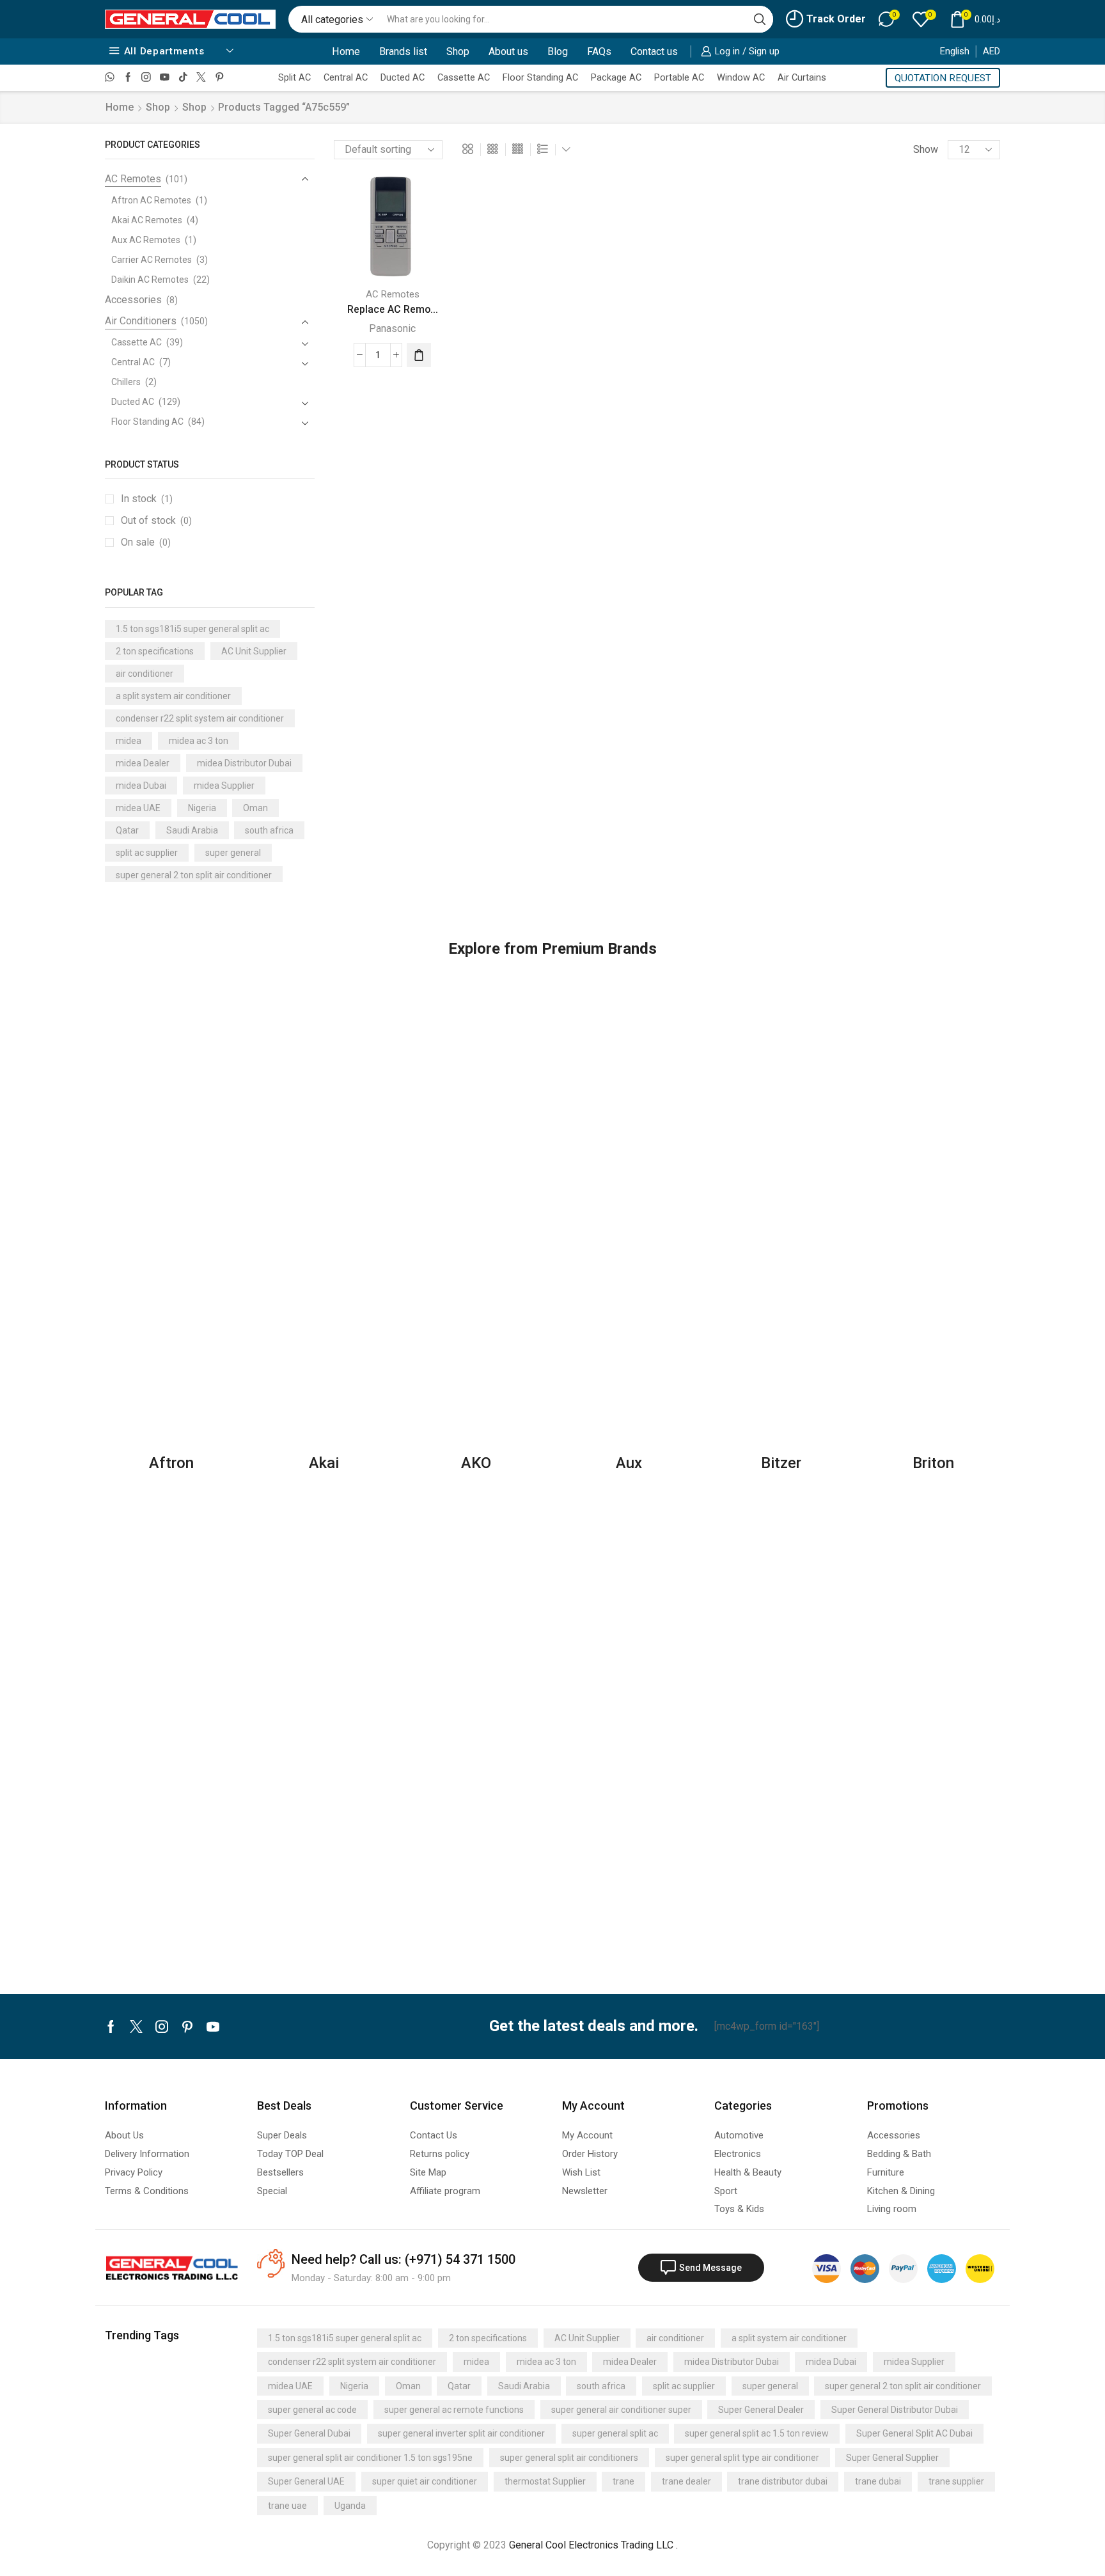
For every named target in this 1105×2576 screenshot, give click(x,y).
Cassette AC (464, 77)
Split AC (294, 77)
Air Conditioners (141, 321)
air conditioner (145, 674)
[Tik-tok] (183, 78)
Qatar (127, 830)
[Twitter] (201, 78)
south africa (269, 830)
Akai (324, 1463)
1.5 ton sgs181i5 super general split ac (192, 629)
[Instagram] (146, 78)
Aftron (171, 1463)
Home (346, 51)
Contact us (654, 51)
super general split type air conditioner (742, 2458)
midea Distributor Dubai (244, 763)
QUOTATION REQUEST (943, 78)
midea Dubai (141, 786)
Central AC (346, 77)
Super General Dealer (761, 2410)
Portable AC (679, 77)
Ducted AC (403, 77)
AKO (476, 1463)
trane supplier (956, 2481)
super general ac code (312, 2410)
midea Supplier (224, 786)
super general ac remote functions (454, 2410)
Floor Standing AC (540, 77)
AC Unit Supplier (254, 651)
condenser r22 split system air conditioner (200, 718)
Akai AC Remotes (147, 220)
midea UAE (138, 808)
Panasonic (392, 328)
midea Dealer (143, 763)
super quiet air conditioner (425, 2481)
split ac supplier (147, 853)
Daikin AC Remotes (150, 280)
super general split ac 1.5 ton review (757, 2433)
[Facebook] (128, 78)
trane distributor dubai (783, 2481)
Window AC (741, 77)
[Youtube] (165, 78)
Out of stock (156, 520)
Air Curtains (802, 77)
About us (508, 51)
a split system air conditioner (173, 696)
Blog (558, 51)
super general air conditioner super (621, 2410)
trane (623, 2481)
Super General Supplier (892, 2458)
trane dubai (878, 2481)
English (955, 51)
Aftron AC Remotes (151, 200)
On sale (146, 542)
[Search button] (760, 19)
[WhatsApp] (110, 78)
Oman (255, 808)
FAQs (599, 51)
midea (129, 741)
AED (991, 51)
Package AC (616, 77)
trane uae (287, 2506)
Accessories (133, 300)
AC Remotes (393, 294)
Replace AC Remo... (393, 309)
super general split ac (615, 2433)
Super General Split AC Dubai (914, 2433)
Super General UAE (306, 2481)
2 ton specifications (155, 651)
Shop (458, 51)
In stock (147, 499)
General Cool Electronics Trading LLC (591, 2545)
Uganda (350, 2506)
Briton (933, 1463)
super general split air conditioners (569, 2458)
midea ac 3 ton (199, 741)
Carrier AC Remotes (152, 260)
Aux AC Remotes (146, 240)
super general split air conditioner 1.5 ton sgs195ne (370, 2458)
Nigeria (202, 808)
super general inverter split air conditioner (461, 2433)
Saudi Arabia (192, 830)
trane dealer (686, 2481)
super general (233, 853)
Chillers (126, 382)
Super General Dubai (309, 2433)
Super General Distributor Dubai (895, 2410)
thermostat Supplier (545, 2481)
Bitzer (781, 1463)
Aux (629, 1463)
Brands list (403, 51)
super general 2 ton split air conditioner (194, 875)
